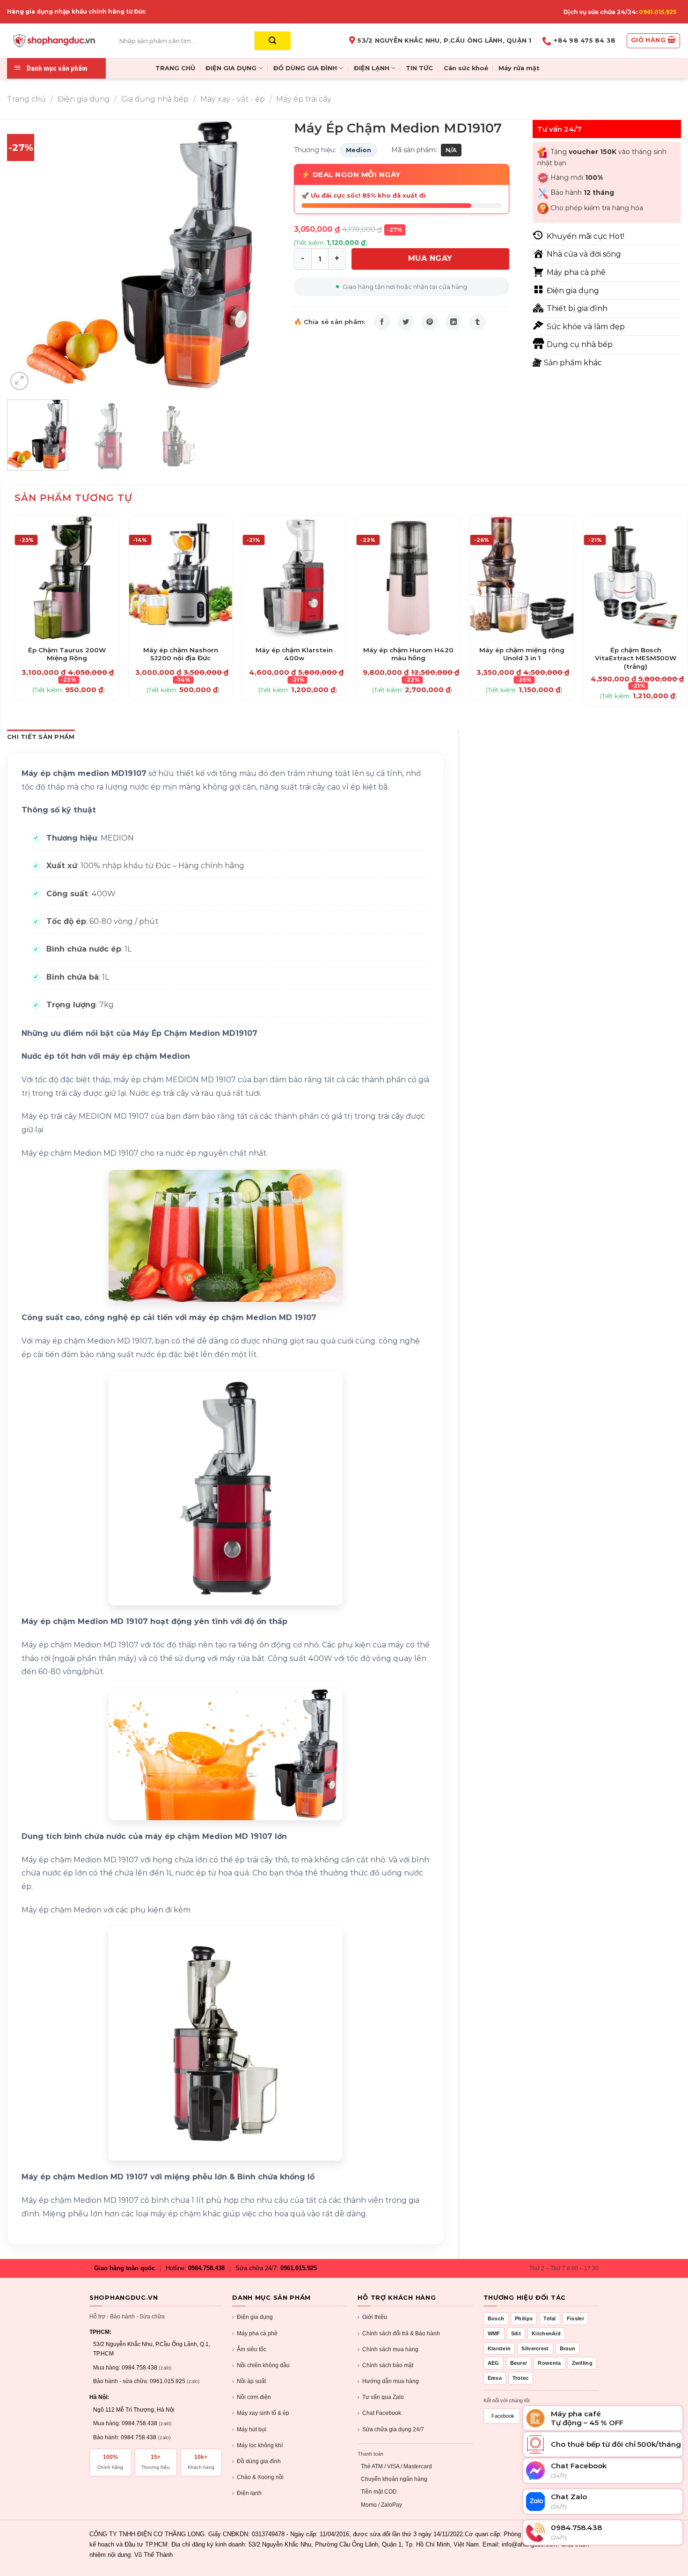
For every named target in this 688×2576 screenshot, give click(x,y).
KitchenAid (546, 2333)
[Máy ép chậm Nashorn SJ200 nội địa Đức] (181, 578)
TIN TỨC (419, 68)
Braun (568, 2348)
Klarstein (499, 2348)
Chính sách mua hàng (388, 2349)
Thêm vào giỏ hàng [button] (67, 645)
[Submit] (273, 41)
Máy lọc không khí (257, 2445)
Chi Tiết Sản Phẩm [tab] (41, 737)
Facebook (503, 2416)
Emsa (495, 2378)
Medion (359, 150)
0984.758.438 (206, 2268)
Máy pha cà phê (255, 2333)
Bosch (496, 2318)
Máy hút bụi (249, 2429)
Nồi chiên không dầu (261, 2365)
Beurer (519, 2363)
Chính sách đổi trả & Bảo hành (399, 2333)
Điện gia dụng (84, 99)
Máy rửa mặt (519, 68)
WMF (494, 2333)
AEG (494, 2363)
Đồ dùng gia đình (256, 2461)
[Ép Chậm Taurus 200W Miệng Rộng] (67, 578)
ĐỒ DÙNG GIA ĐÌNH (305, 68)
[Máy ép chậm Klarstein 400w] (294, 578)
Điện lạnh (247, 2493)
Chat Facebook (379, 2413)
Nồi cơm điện (252, 2397)
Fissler (575, 2318)
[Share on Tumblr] (477, 322)
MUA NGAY (430, 258)
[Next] (263, 256)
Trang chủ (26, 99)
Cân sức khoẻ (466, 68)
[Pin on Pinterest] (430, 322)
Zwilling (582, 2363)
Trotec (521, 2378)
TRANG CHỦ (175, 68)
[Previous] (24, 256)
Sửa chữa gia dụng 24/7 (391, 2429)
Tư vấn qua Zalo (381, 2397)
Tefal (550, 2318)
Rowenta (549, 2363)
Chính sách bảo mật (385, 2365)
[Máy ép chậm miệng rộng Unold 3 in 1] (522, 578)
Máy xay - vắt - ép (233, 99)
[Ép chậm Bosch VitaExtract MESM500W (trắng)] (636, 578)
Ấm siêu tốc (249, 2349)
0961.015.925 (658, 12)
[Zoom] (19, 381)
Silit (516, 2333)
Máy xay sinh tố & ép (261, 2413)
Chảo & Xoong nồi (258, 2477)
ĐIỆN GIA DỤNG (231, 68)
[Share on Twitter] (406, 322)
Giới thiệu (372, 2317)
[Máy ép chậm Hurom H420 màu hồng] (408, 578)
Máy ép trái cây (304, 99)
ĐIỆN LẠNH (372, 68)
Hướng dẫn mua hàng (388, 2381)
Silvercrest (535, 2348)
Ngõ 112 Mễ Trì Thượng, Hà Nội (134, 2410)
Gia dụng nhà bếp (155, 99)
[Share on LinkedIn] (454, 322)
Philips (524, 2318)
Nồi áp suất (249, 2381)
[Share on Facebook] (382, 322)
